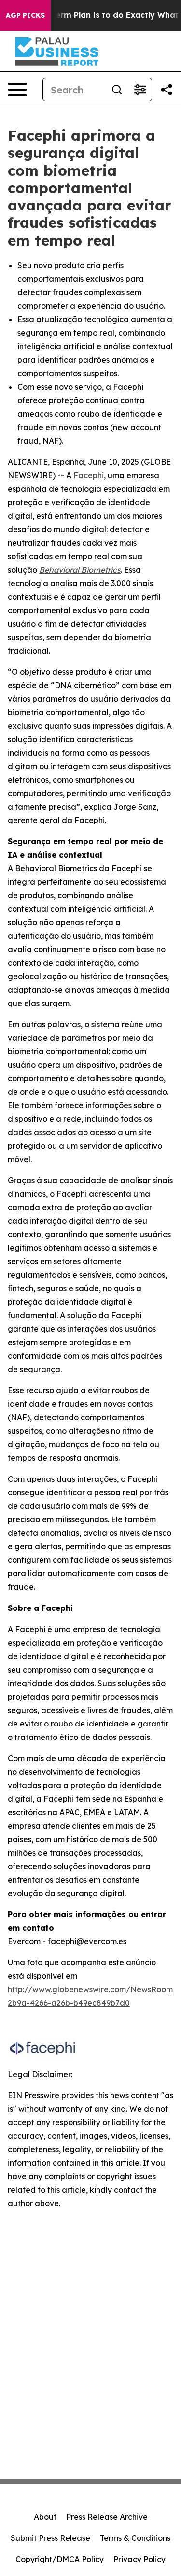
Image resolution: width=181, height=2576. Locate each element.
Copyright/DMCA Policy (60, 2559)
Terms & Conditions (135, 2538)
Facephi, (90, 475)
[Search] (117, 90)
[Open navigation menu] (17, 90)
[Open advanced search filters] (140, 90)
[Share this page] (167, 90)
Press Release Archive (107, 2517)
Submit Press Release (50, 2538)
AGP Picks (25, 15)
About (45, 2517)
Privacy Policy (139, 2559)
